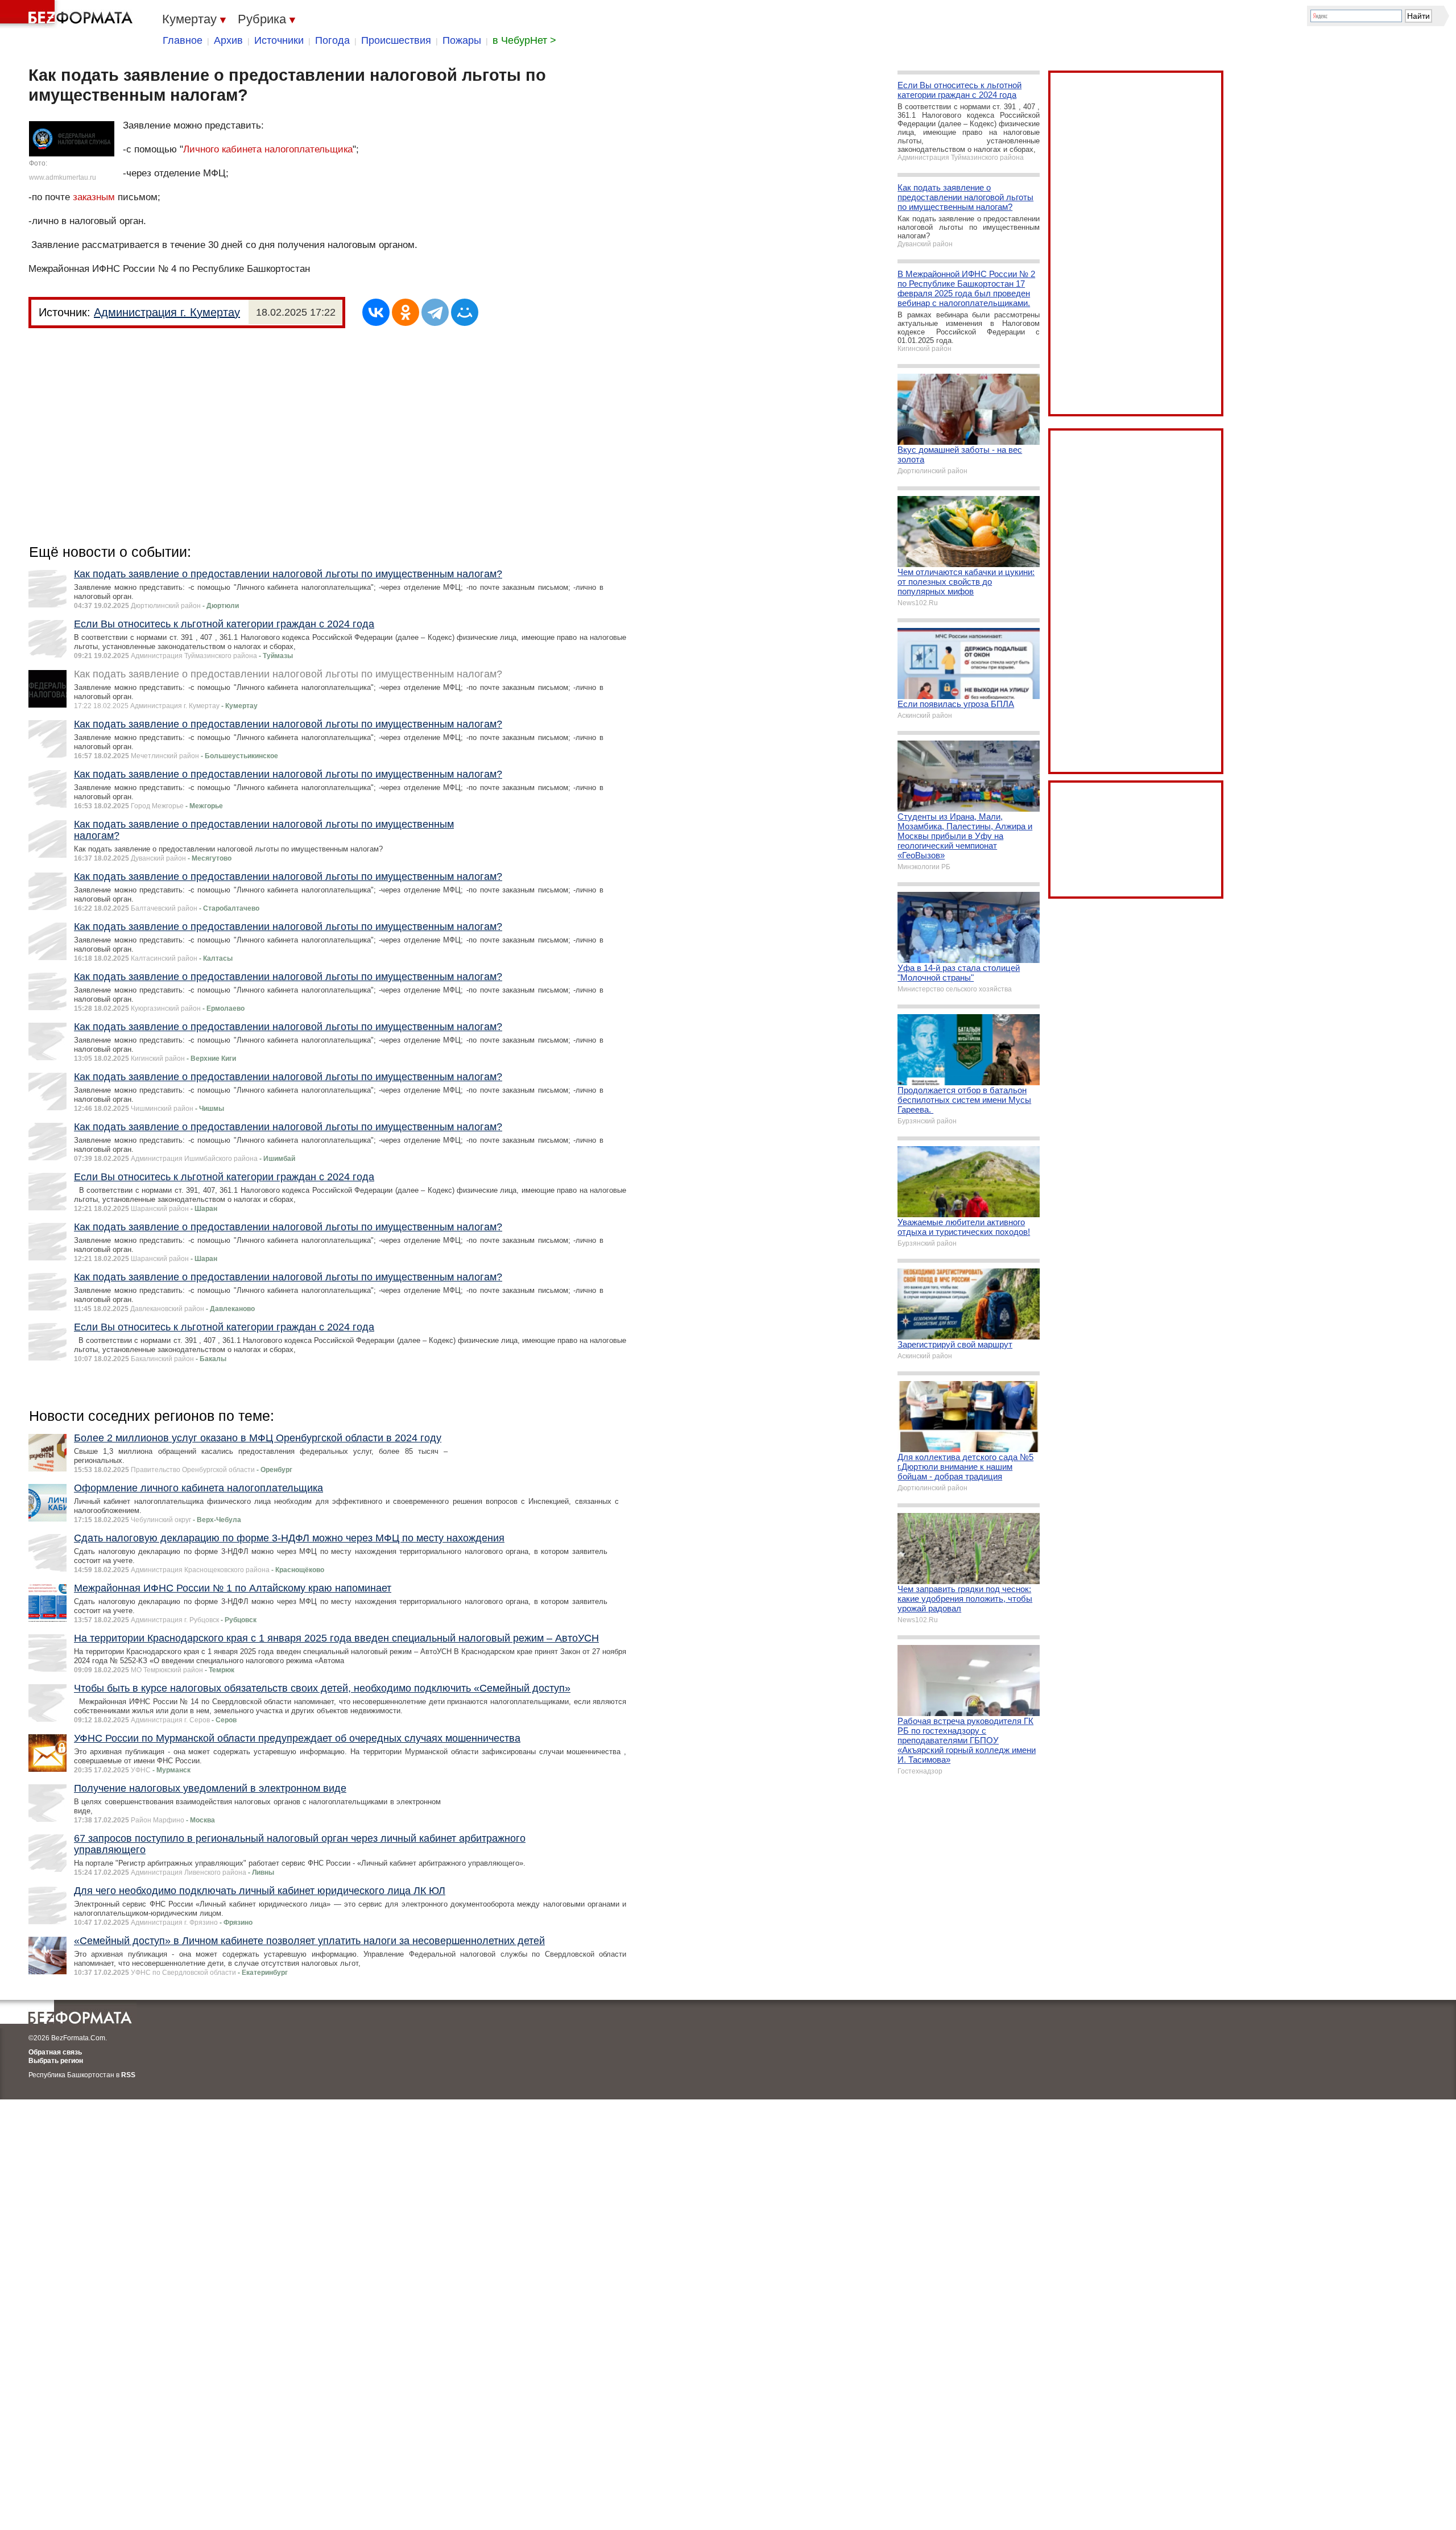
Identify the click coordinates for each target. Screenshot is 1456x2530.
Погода (332, 40)
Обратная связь (55, 2052)
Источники (279, 40)
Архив (228, 40)
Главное (183, 40)
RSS (128, 2075)
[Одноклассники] (406, 312)
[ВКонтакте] (376, 312)
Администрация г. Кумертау (167, 312)
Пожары (462, 40)
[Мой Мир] (465, 312)
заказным (94, 197)
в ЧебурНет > (524, 40)
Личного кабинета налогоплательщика (268, 149)
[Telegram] (435, 312)
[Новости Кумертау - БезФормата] (68, 14)
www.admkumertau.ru (63, 177)
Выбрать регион (56, 2061)
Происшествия (396, 40)
